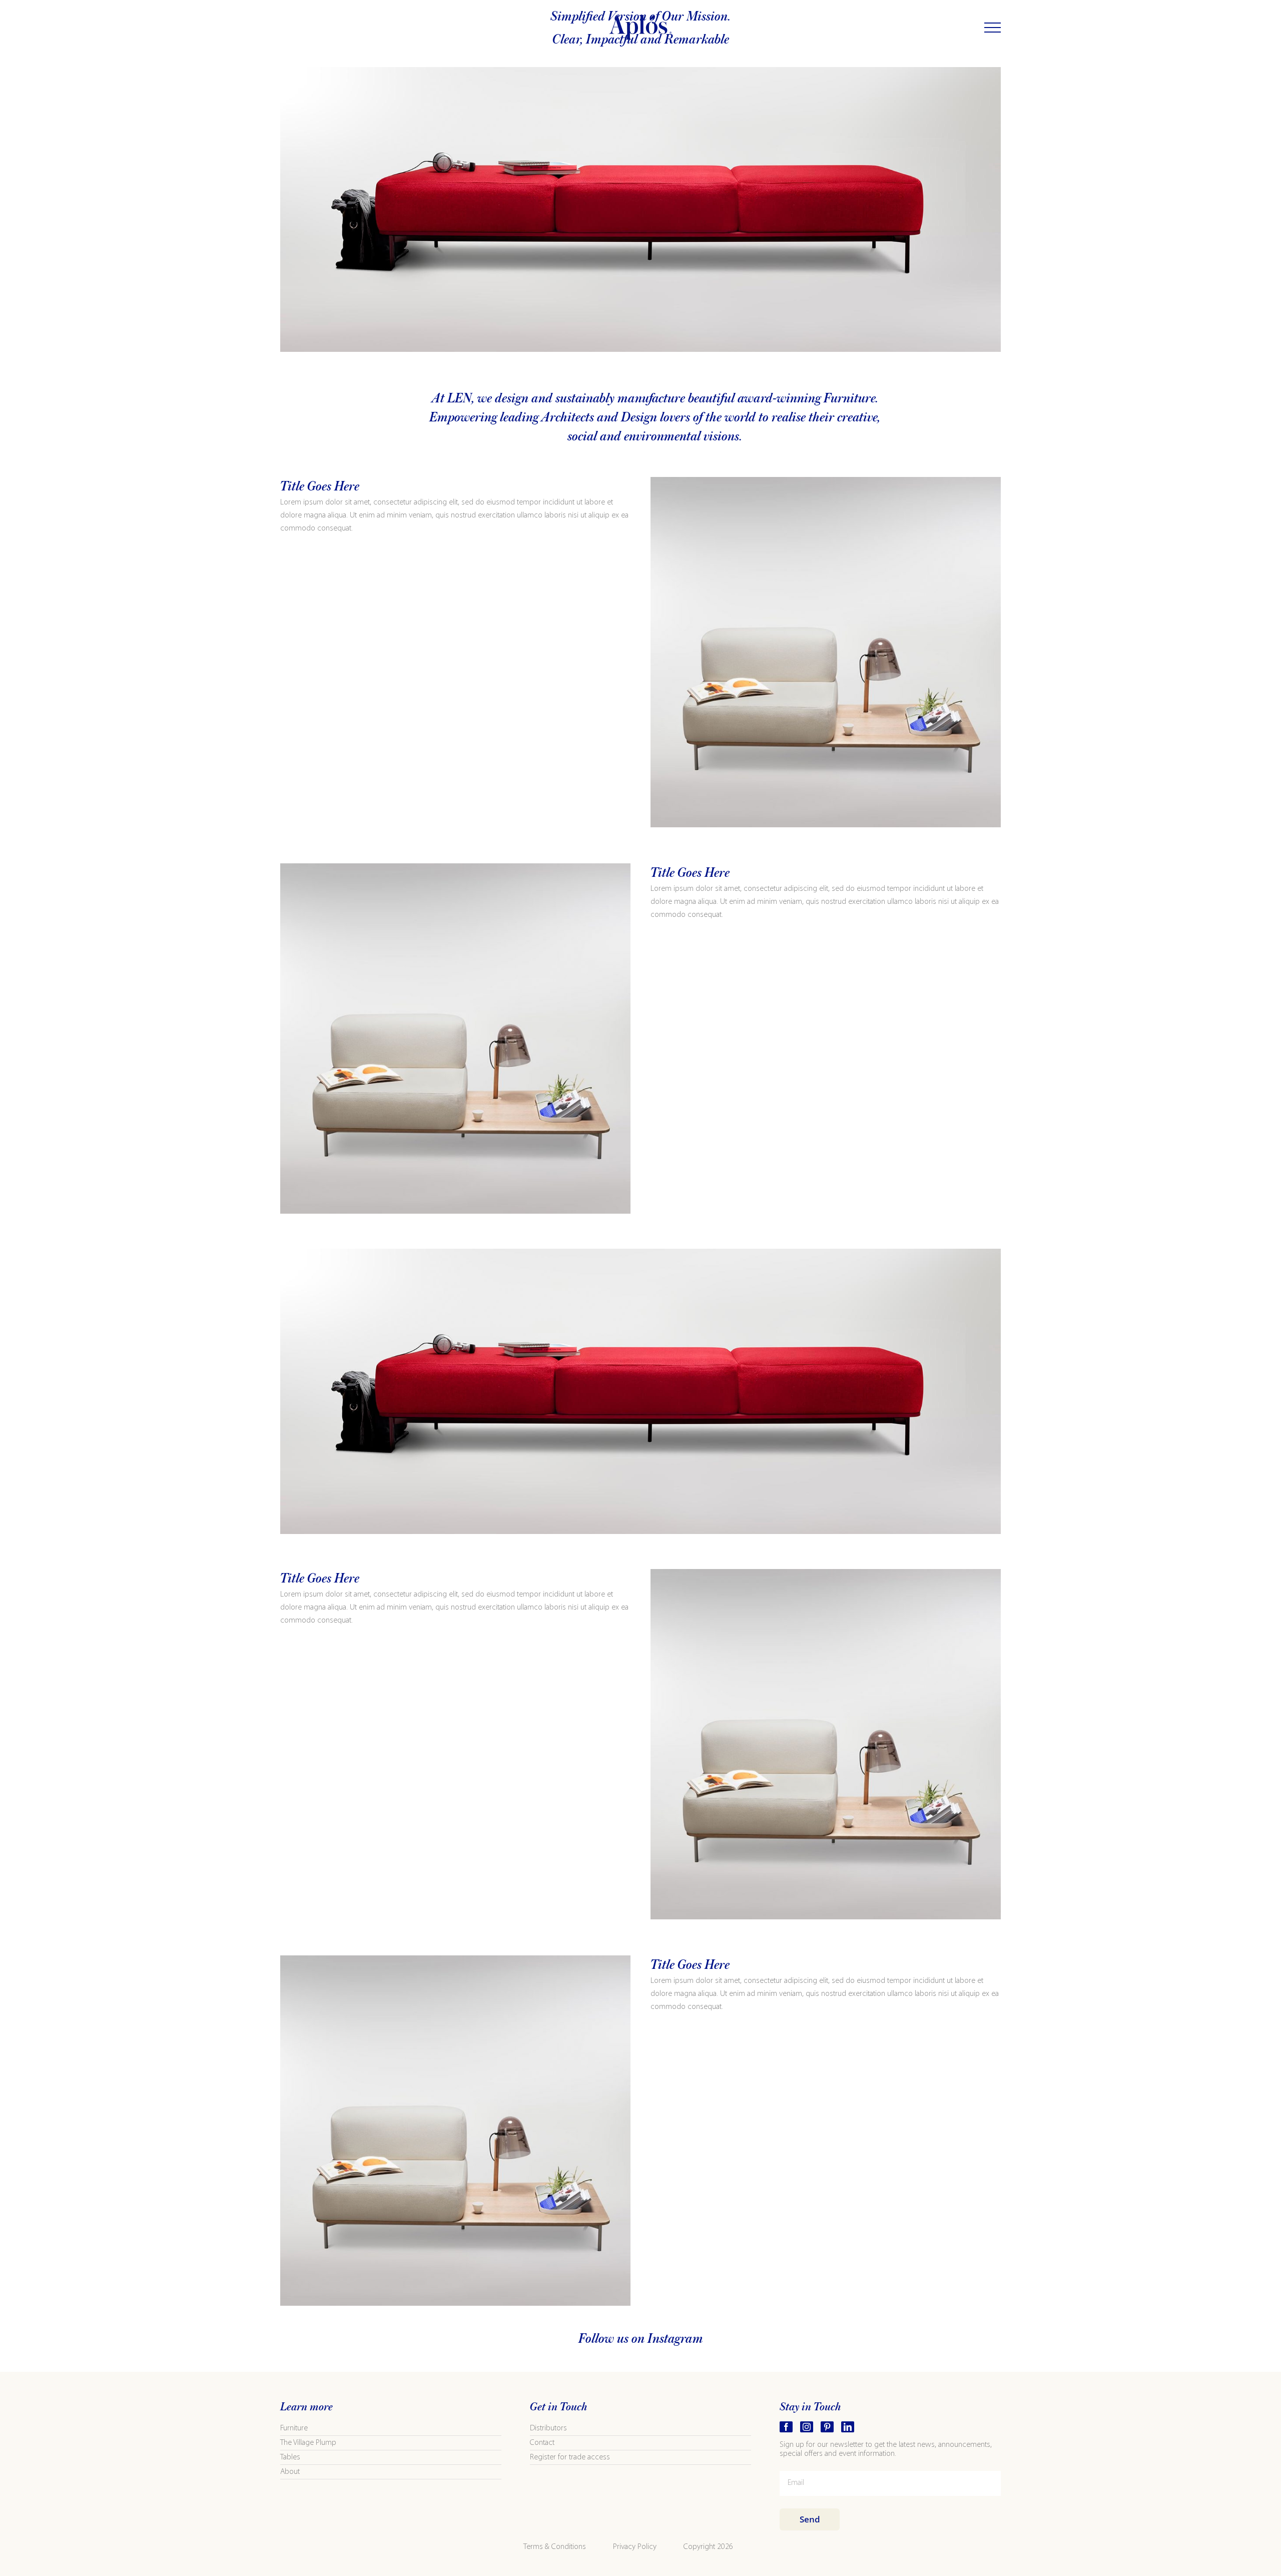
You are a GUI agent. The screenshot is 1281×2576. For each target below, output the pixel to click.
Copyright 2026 (708, 2547)
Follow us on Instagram (641, 2339)
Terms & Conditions (555, 2547)
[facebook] (786, 2427)
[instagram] (807, 2427)
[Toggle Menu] (993, 28)
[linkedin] (848, 2427)
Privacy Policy (635, 2547)
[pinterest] (827, 2427)
